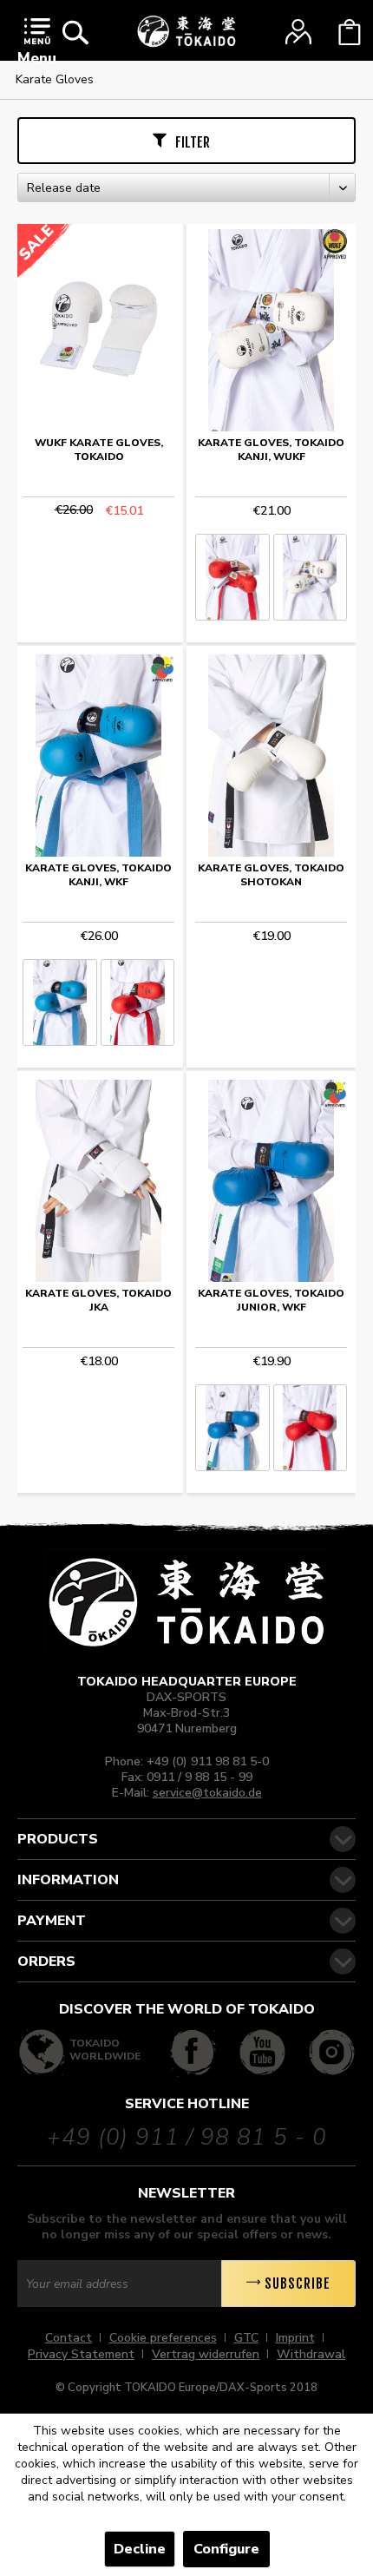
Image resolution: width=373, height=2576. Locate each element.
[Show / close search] (75, 32)
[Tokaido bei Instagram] (332, 2052)
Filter (193, 142)
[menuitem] (37, 46)
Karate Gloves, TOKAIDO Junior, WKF (271, 1300)
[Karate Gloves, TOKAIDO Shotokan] (271, 756)
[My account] (298, 32)
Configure (226, 2549)
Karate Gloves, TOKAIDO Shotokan (271, 875)
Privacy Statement (81, 2354)
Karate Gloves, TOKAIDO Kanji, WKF (98, 875)
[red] (232, 577)
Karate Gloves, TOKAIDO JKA (98, 1300)
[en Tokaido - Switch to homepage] (186, 32)
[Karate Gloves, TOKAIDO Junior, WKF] (271, 1181)
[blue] (59, 1002)
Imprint (295, 2338)
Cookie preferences (163, 2338)
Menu (37, 59)
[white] (310, 577)
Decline (140, 2549)
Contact (69, 2338)
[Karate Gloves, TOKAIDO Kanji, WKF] (98, 756)
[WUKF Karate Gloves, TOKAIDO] (98, 330)
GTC (246, 2338)
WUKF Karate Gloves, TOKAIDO (99, 450)
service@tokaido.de (207, 1793)
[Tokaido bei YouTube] (262, 2052)
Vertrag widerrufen (206, 2354)
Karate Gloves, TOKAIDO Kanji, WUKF (271, 450)
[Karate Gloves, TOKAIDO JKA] (98, 1181)
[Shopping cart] (350, 32)
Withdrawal (311, 2354)
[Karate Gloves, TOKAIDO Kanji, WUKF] (271, 330)
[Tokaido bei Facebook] (193, 2052)
